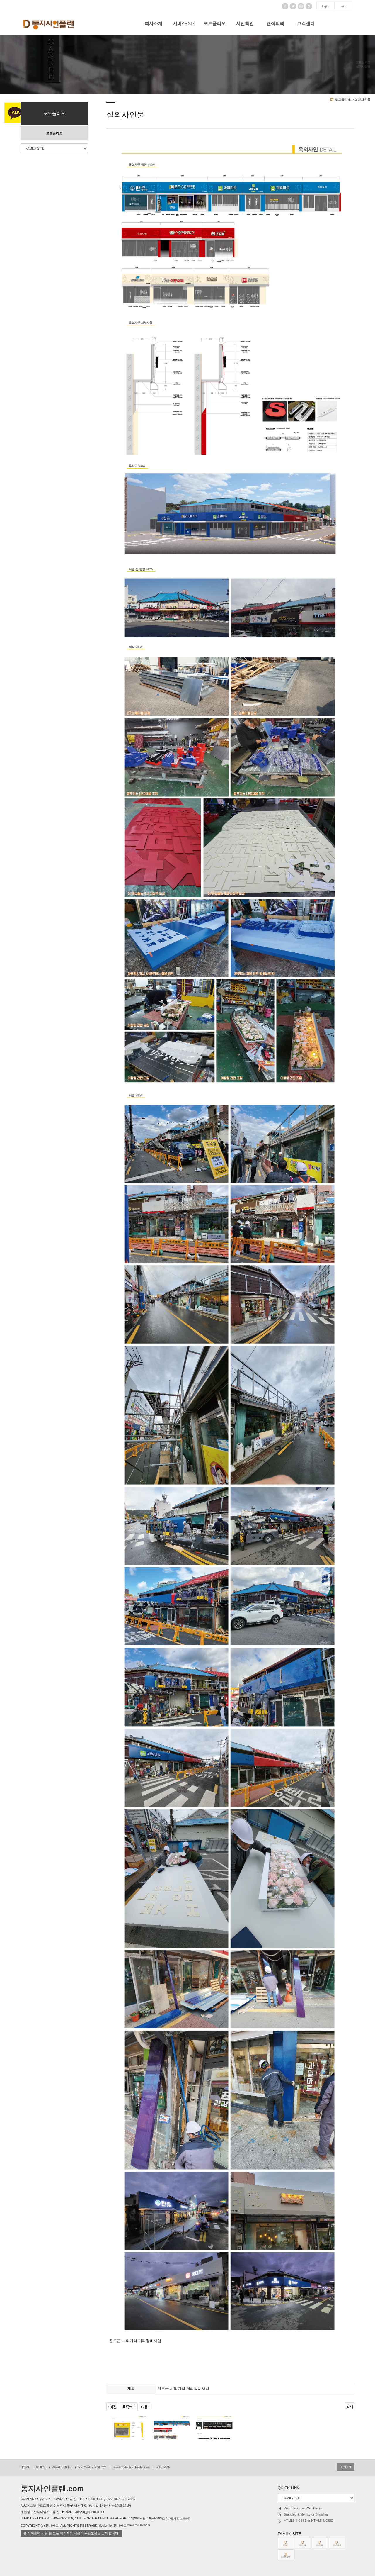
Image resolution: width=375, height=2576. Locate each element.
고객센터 (306, 23)
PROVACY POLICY (92, 2467)
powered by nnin (139, 2525)
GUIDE (41, 2467)
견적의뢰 (275, 23)
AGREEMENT (62, 2467)
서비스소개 (184, 23)
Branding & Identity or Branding (306, 2514)
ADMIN (346, 2467)
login (325, 6)
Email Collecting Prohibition (131, 2467)
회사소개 (154, 23)
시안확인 (245, 23)
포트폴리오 (215, 23)
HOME (25, 2467)
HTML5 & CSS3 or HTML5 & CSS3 (309, 2521)
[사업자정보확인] (178, 2519)
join (343, 6)
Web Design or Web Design (304, 2508)
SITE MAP (163, 2467)
